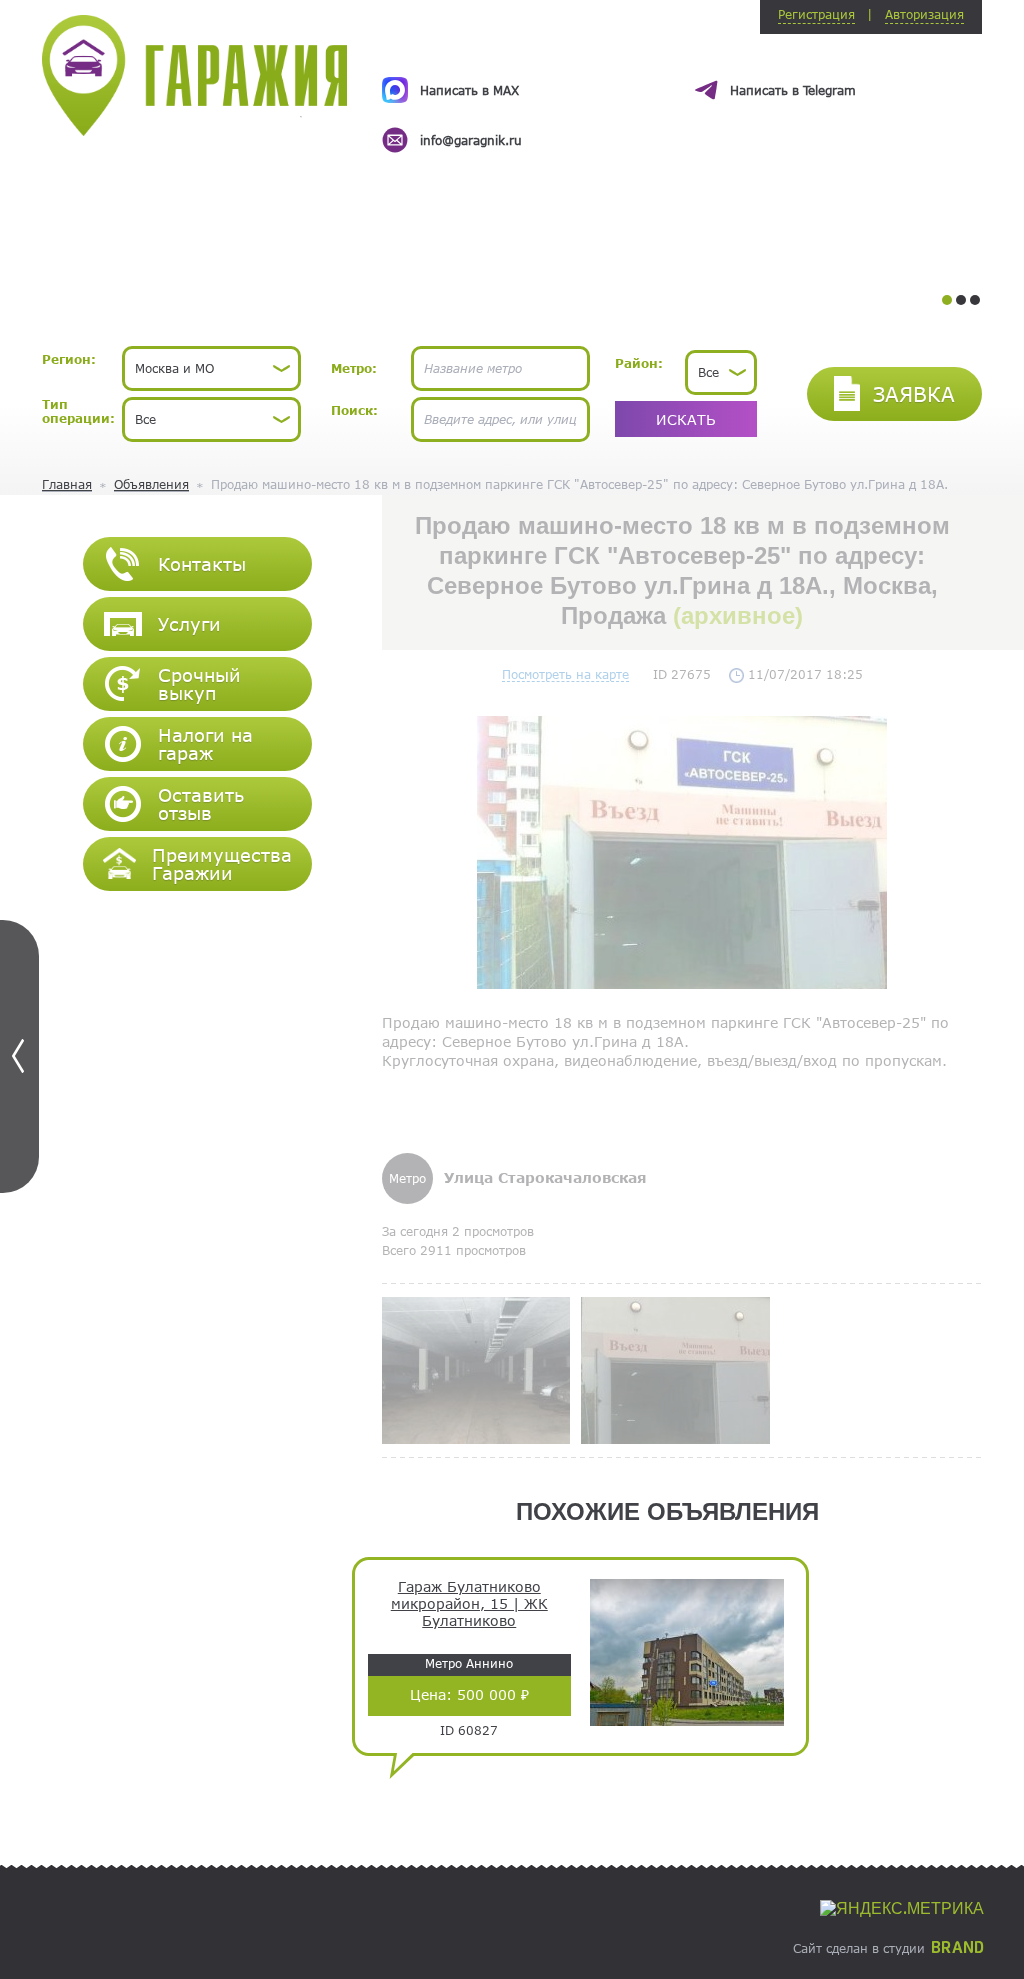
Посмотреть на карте (565, 674)
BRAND (957, 1948)
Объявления (151, 484)
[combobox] (211, 368)
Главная (67, 484)
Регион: (69, 359)
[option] (682, 97)
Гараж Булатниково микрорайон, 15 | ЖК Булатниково (469, 1604)
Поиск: (354, 410)
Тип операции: (78, 411)
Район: (639, 363)
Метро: (354, 368)
